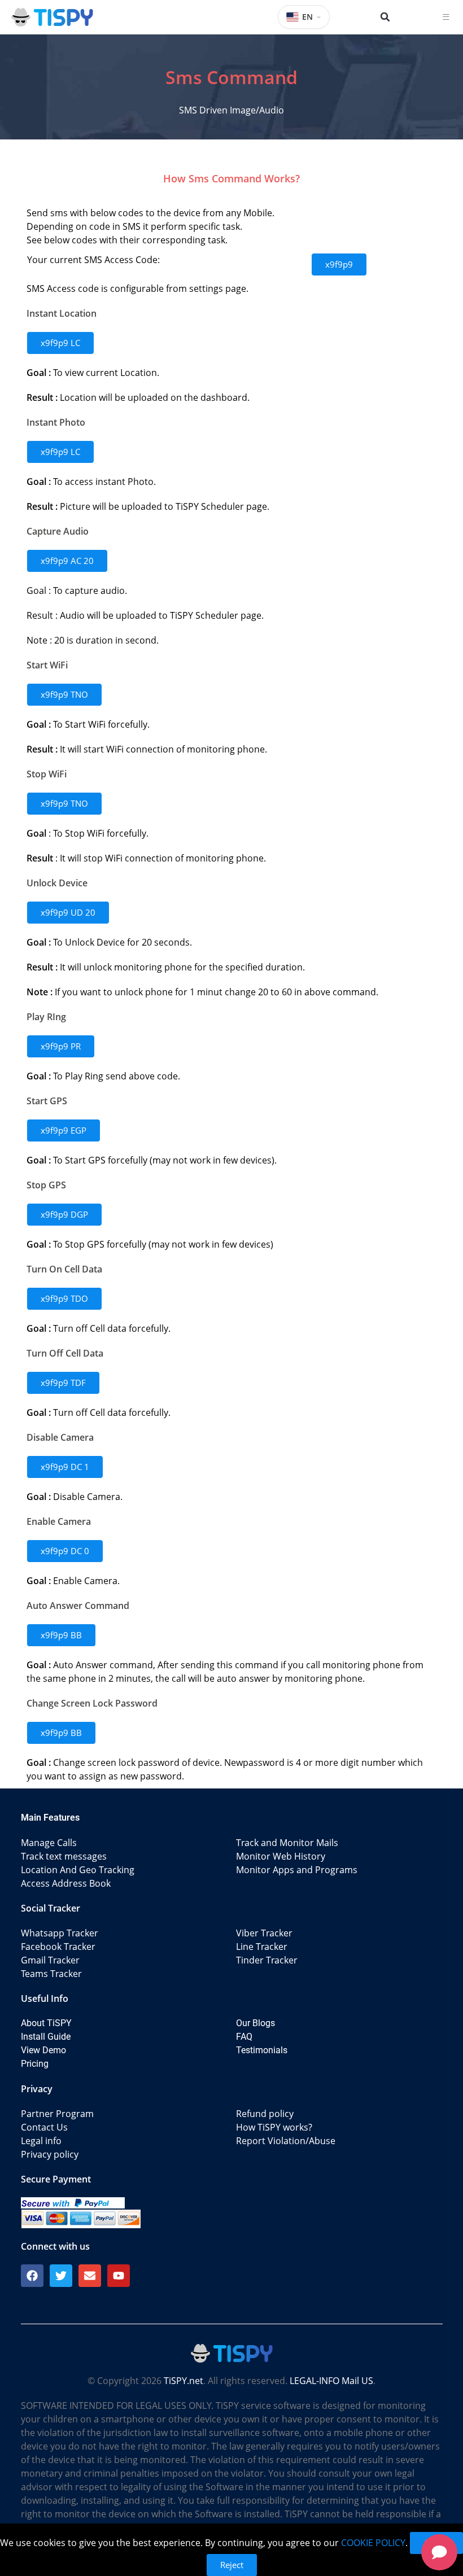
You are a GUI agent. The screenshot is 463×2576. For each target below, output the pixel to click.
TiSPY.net (184, 2381)
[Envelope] (90, 2276)
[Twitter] (61, 2276)
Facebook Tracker (58, 1947)
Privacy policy (50, 2154)
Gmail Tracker (50, 1960)
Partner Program (57, 2114)
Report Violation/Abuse (286, 2141)
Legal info (41, 2141)
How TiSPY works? (274, 2127)
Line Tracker (262, 1947)
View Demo (43, 2050)
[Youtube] (119, 2276)
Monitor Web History (281, 1856)
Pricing (35, 2064)
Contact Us (44, 2127)
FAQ (244, 2037)
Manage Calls (49, 1843)
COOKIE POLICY (373, 2543)
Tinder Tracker (267, 1960)
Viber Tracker (264, 1933)
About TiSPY (46, 2023)
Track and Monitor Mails (287, 1843)
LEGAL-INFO (315, 2381)
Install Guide (46, 2037)
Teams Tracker (51, 1974)
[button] (385, 17)
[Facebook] (32, 2276)
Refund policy (265, 2114)
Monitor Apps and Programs (297, 1870)
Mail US (357, 2381)
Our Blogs (255, 2023)
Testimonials (262, 2050)
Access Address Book (66, 1883)
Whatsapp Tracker (60, 1933)
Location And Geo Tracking (78, 1870)
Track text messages (64, 1856)
